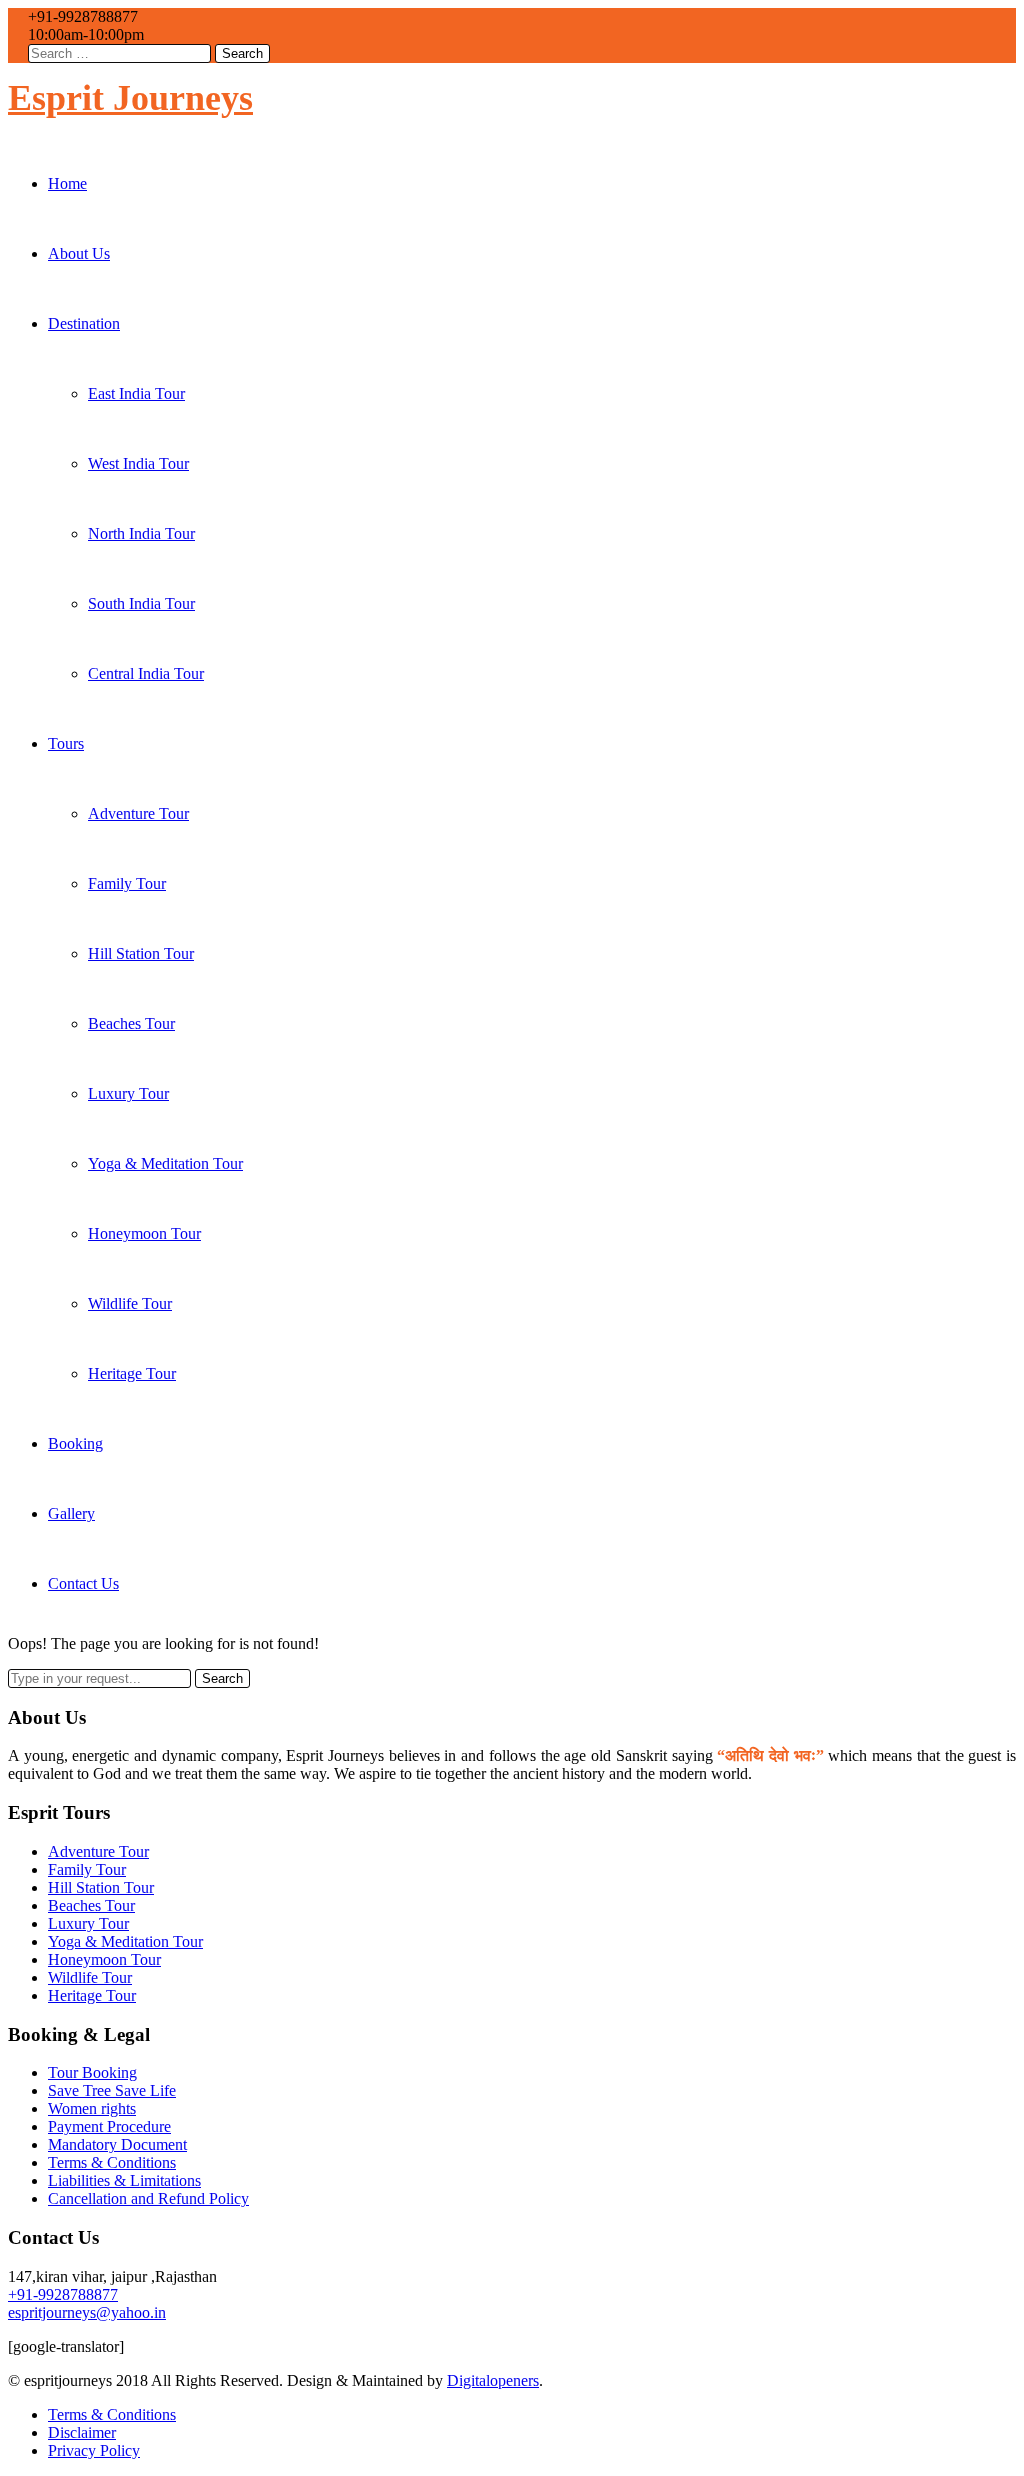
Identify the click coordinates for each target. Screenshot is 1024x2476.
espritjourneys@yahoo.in (87, 2312)
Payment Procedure (109, 2126)
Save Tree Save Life (112, 2090)
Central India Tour (146, 673)
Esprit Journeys (130, 98)
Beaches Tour (131, 1023)
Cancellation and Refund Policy (148, 2198)
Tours (66, 743)
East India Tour (136, 393)
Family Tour (127, 883)
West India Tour (138, 463)
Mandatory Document (117, 2144)
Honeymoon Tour (144, 1233)
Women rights (92, 2108)
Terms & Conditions (112, 2162)
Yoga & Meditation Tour (165, 1163)
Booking (75, 1443)
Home (67, 183)
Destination (84, 323)
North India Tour (141, 533)
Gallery (71, 1513)
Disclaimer (82, 2432)
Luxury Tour (128, 1093)
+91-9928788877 (63, 2294)
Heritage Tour (132, 1373)
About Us (79, 253)
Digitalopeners (493, 2380)
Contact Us (83, 1583)
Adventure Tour (138, 813)
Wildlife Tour (130, 1303)
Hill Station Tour (141, 953)
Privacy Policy (94, 2450)
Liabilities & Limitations (124, 2180)
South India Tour (141, 603)
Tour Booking (92, 2072)
